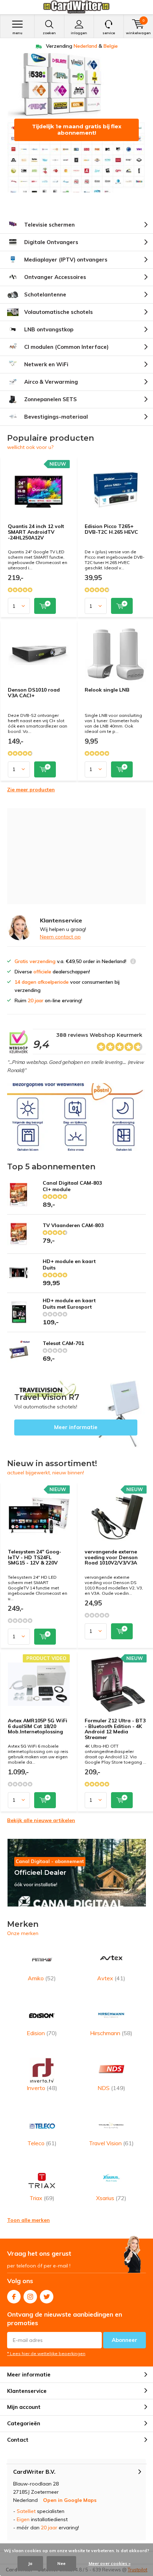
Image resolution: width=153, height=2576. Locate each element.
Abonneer (125, 2340)
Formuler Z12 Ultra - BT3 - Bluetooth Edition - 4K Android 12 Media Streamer (115, 1729)
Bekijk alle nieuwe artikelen (41, 1820)
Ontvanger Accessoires (55, 277)
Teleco (42, 2143)
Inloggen (79, 33)
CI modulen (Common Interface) (66, 347)
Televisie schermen (49, 225)
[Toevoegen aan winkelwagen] (45, 606)
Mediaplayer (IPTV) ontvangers (66, 260)
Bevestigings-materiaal (56, 417)
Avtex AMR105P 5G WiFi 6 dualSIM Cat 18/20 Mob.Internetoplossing (38, 1726)
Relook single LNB (107, 690)
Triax (42, 2198)
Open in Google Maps (70, 2500)
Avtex (111, 1978)
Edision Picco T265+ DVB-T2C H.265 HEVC (111, 529)
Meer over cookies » (110, 2563)
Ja (30, 2563)
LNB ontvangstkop (49, 329)
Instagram (30, 2297)
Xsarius (111, 2198)
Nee (61, 2563)
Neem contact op (60, 937)
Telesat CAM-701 (63, 1343)
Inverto (42, 2088)
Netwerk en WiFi (46, 364)
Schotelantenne (45, 294)
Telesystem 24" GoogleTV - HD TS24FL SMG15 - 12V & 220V (35, 1557)
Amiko (42, 1978)
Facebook (14, 2297)
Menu (17, 33)
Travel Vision (111, 2143)
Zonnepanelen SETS (51, 399)
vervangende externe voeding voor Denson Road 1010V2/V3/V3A (111, 1557)
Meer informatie (76, 1414)
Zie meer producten (31, 790)
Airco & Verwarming (51, 382)
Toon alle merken (28, 2220)
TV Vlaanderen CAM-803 (73, 1225)
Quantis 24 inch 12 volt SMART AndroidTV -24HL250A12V (36, 532)
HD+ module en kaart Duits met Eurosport (69, 1304)
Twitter (47, 2297)
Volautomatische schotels (59, 312)
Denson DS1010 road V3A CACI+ (34, 693)
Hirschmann (111, 2033)
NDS (111, 2088)
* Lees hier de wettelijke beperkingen (46, 2353)
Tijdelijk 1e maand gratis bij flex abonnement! (77, 130)
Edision (42, 2033)
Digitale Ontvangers (51, 242)
